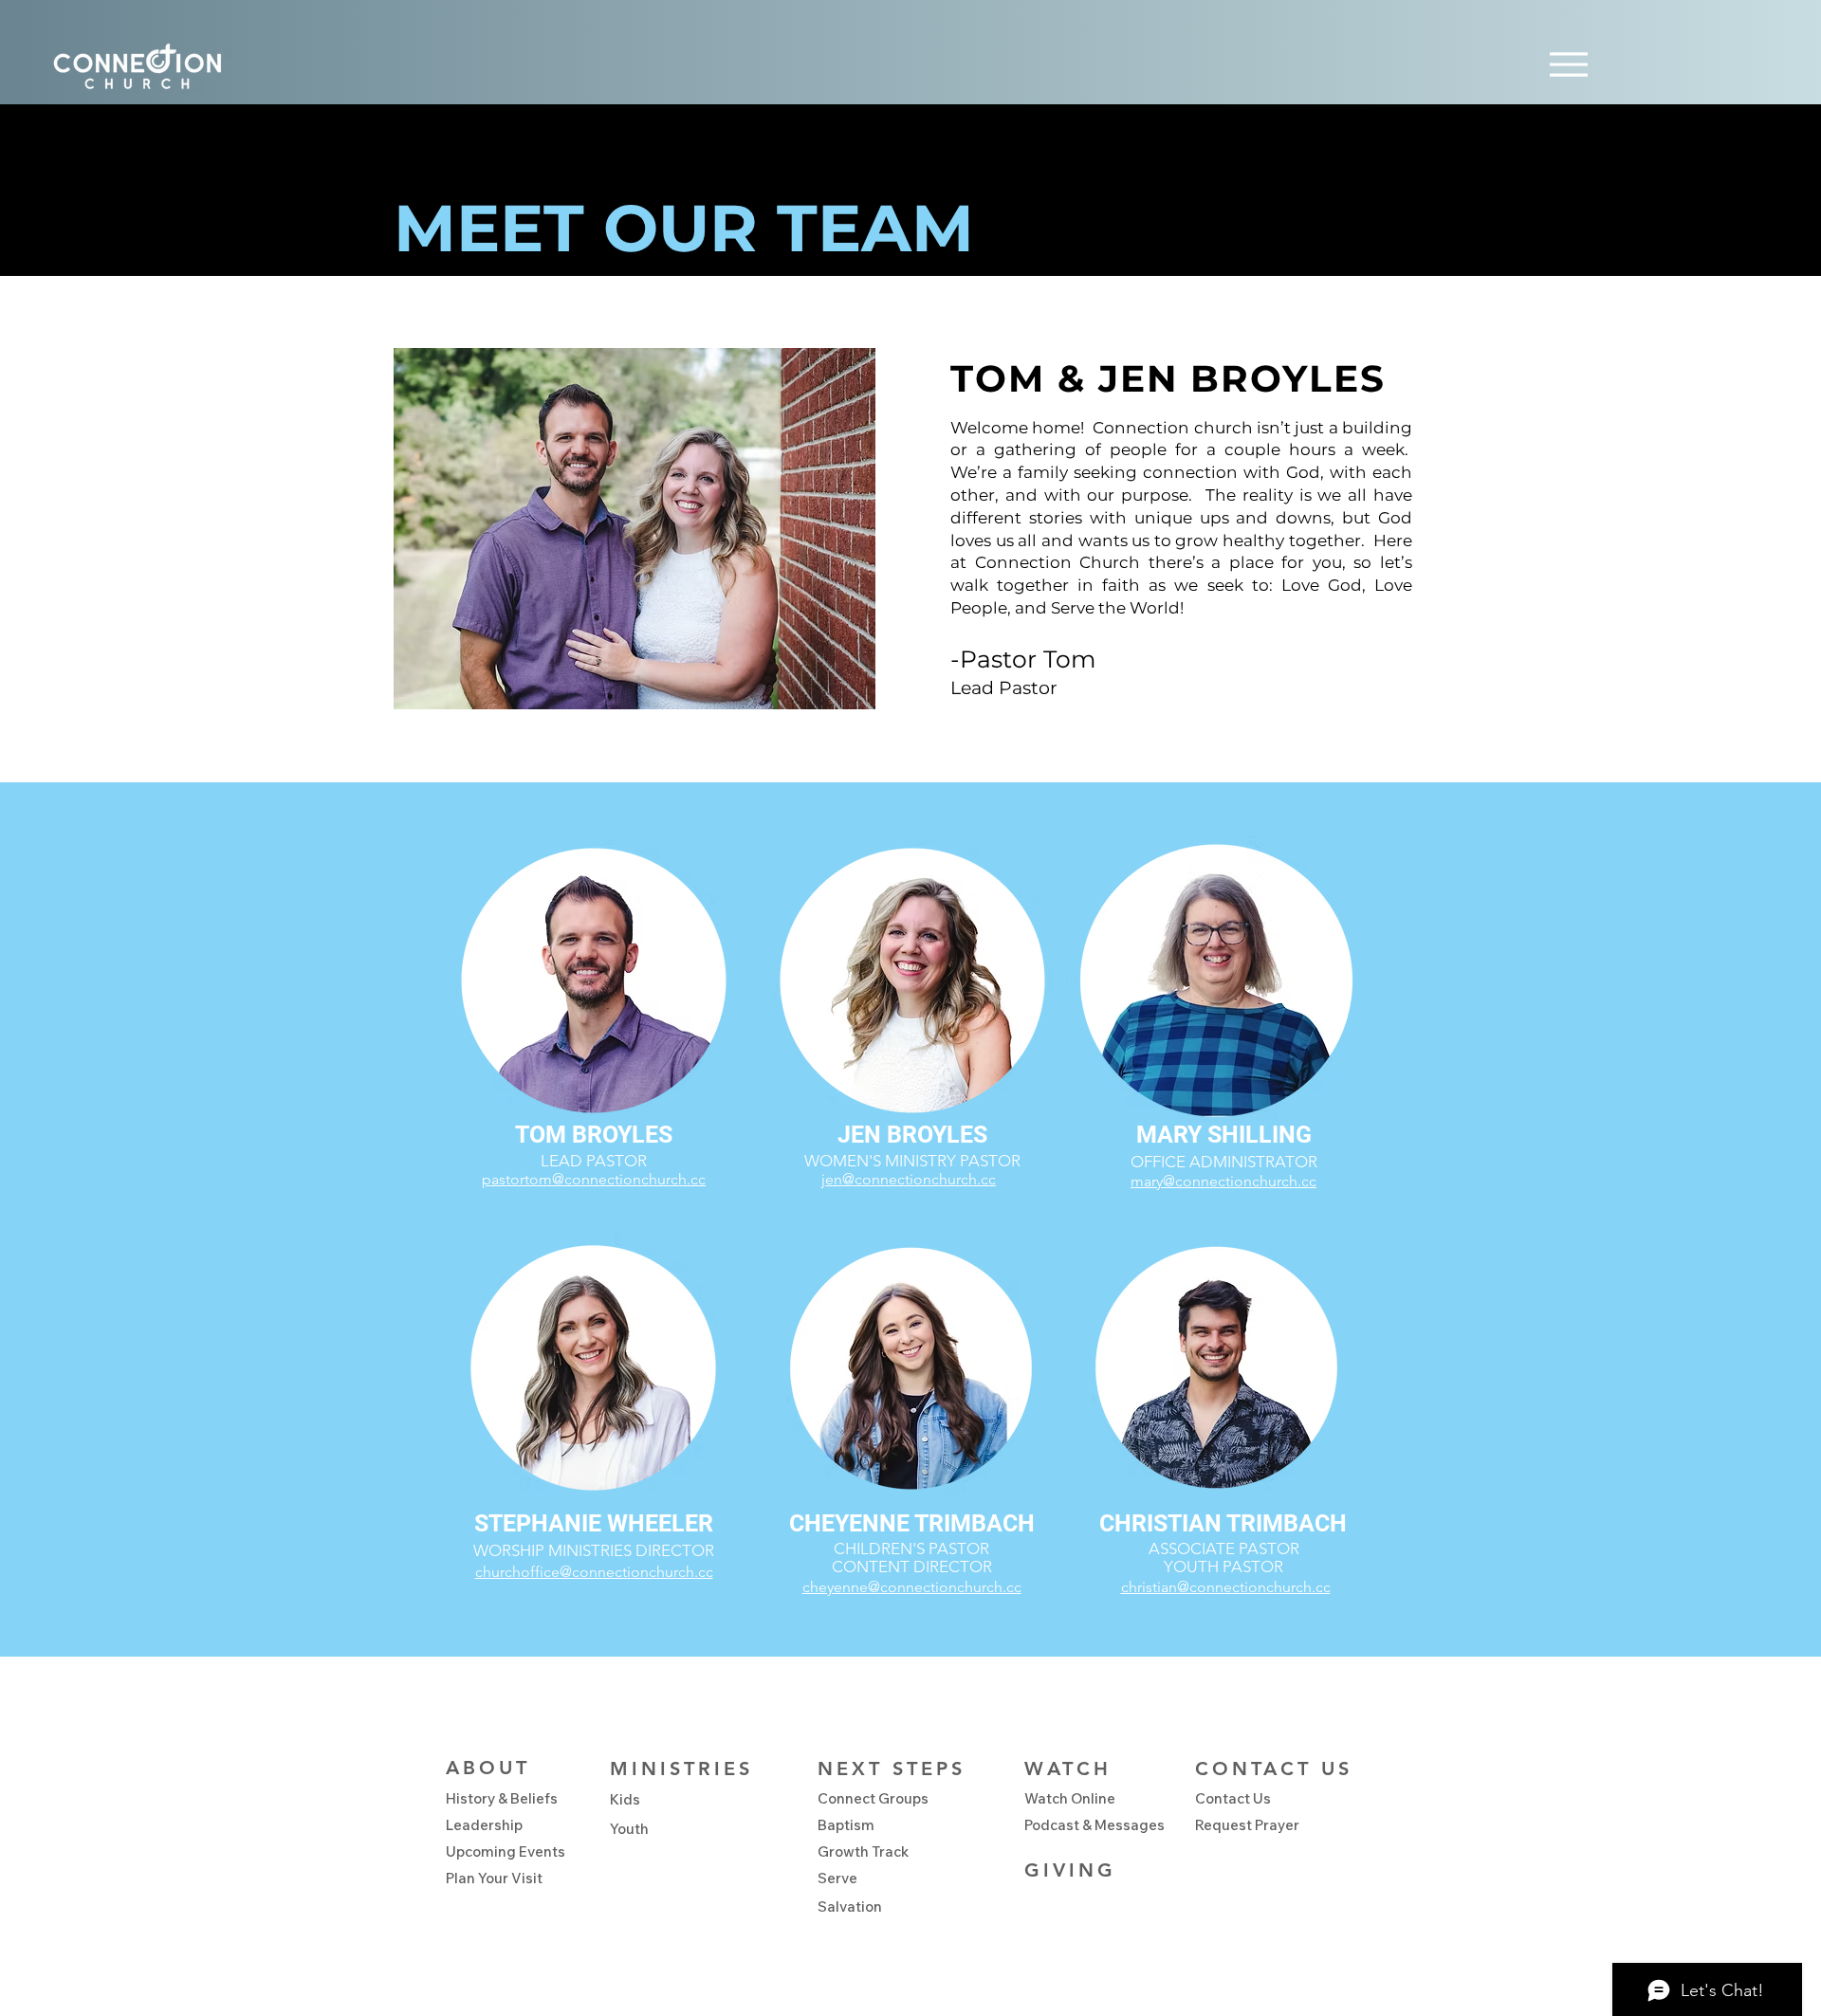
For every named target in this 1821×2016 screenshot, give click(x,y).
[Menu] (1568, 64)
